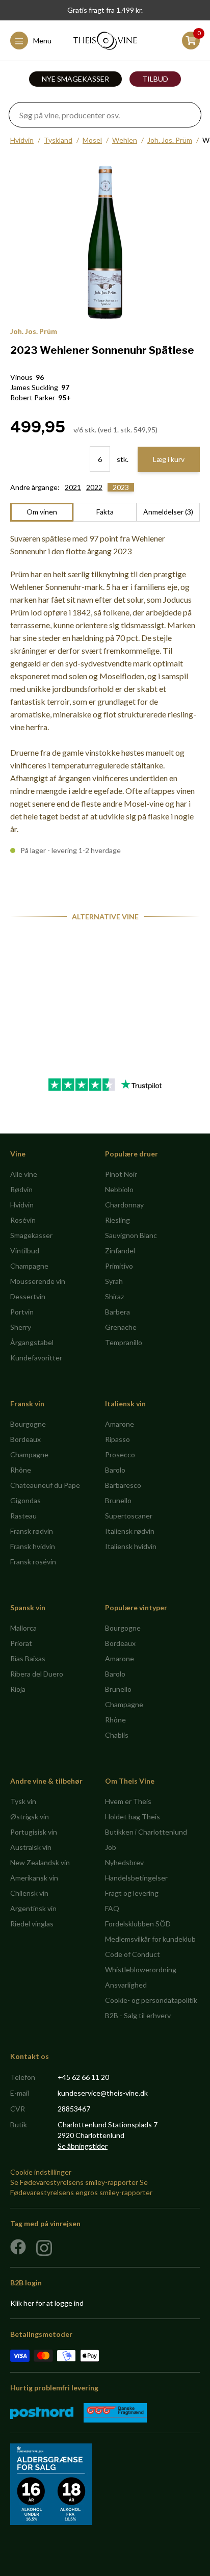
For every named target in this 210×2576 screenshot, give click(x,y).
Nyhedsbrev (124, 1862)
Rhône (21, 1470)
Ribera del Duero (37, 1674)
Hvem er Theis (128, 1801)
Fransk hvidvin (33, 1546)
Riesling (117, 1220)
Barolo (115, 1470)
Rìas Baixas (28, 1658)
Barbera (117, 1312)
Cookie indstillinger (41, 2172)
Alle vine (24, 1174)
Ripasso (117, 1439)
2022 (94, 487)
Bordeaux (25, 1439)
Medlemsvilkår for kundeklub (150, 1939)
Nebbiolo (119, 1189)
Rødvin (21, 1189)
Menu (42, 41)
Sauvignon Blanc (131, 1235)
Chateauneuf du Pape (45, 1485)
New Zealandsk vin (40, 1862)
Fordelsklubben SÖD (138, 1924)
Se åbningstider (83, 2146)
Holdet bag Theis (133, 1817)
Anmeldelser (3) (168, 512)
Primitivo (119, 1266)
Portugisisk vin (34, 1832)
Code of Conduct (133, 1954)
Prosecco (120, 1454)
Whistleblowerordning (141, 1969)
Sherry (21, 1327)
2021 (73, 487)
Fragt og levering (132, 1893)
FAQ (112, 1908)
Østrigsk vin (30, 1817)
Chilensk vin (29, 1893)
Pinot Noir (121, 1174)
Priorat (21, 1643)
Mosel (92, 140)
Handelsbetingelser (136, 1878)
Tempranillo (124, 1342)
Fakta (105, 512)
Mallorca (23, 1628)
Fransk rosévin (33, 1562)
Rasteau (23, 1516)
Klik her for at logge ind (47, 2303)
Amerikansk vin (34, 1878)
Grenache (121, 1327)
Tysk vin (23, 1801)
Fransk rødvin (32, 1531)
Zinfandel (120, 1251)
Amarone (120, 1424)
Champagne (29, 1266)
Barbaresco (123, 1485)
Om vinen (42, 512)
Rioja (18, 1689)
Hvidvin (22, 140)
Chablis (117, 1735)
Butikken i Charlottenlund (146, 1832)
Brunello (118, 1500)
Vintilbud (25, 1251)
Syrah (114, 1281)
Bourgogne (28, 1424)
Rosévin (23, 1220)
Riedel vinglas (32, 1924)
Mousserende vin (38, 1281)
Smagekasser (31, 1235)
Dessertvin (28, 1296)
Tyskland (58, 140)
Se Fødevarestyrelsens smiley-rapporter (74, 2182)
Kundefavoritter (36, 1358)
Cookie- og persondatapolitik (151, 2000)
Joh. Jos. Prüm (170, 140)
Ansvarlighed (126, 1985)
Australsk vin (31, 1847)
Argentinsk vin (33, 1908)
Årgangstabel (32, 1342)
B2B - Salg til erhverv (138, 2015)
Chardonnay (124, 1205)
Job (111, 1847)
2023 (121, 487)
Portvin (22, 1312)
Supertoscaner (129, 1516)
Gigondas (25, 1500)
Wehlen (125, 140)
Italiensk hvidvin (131, 1546)
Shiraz (114, 1296)
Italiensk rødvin (130, 1531)
